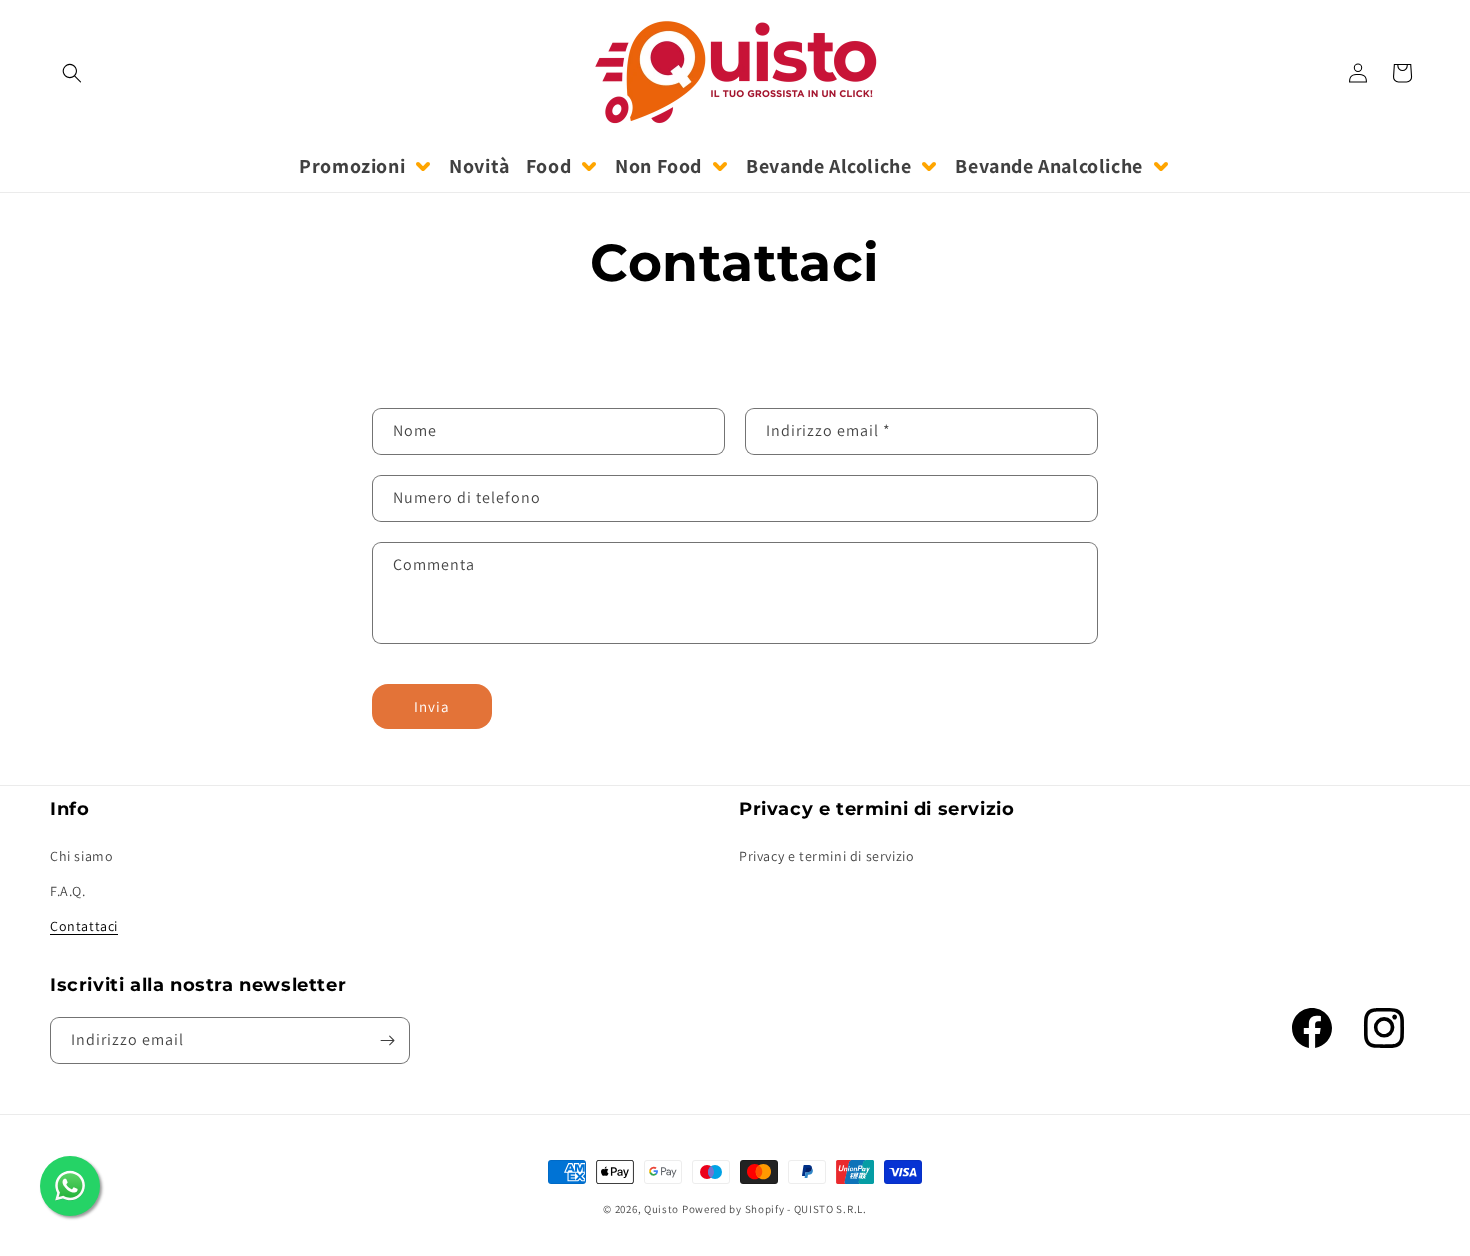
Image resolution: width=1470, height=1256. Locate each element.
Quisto (661, 1209)
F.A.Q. (68, 891)
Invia (432, 706)
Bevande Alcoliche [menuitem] (828, 166)
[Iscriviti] (387, 1040)
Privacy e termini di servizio (826, 855)
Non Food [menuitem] (658, 166)
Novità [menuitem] (479, 166)
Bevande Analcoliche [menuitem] (1048, 166)
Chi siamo (81, 855)
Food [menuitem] (548, 166)
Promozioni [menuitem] (352, 166)
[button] (72, 73)
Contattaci (84, 926)
